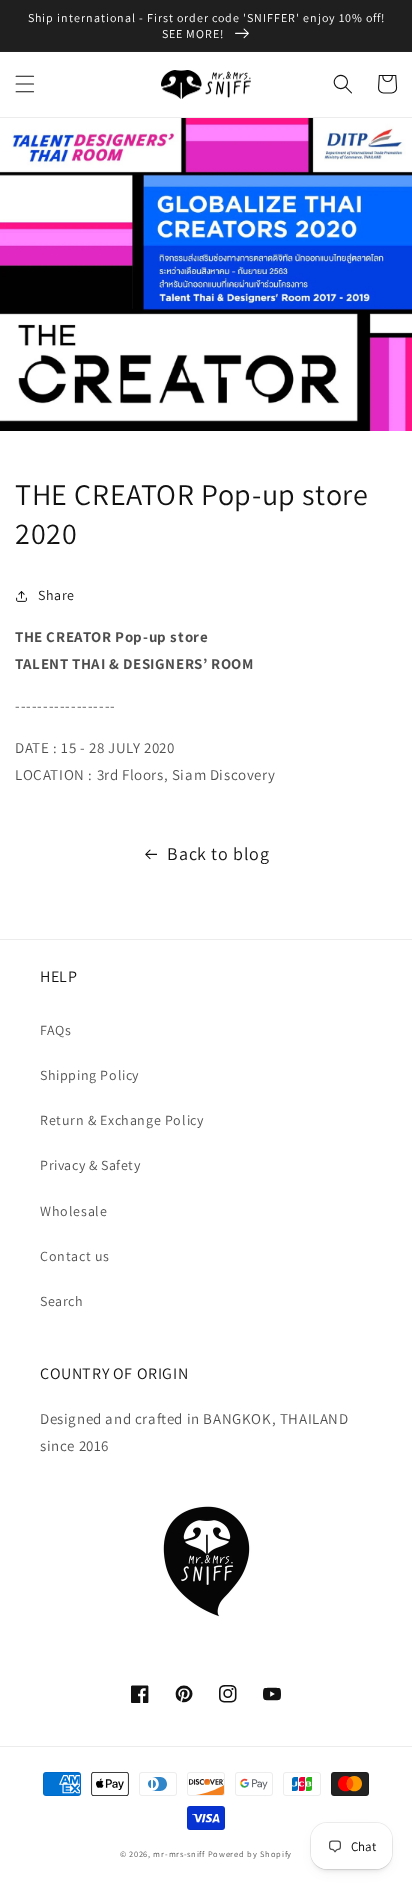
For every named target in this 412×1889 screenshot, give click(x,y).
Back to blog (218, 853)
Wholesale (73, 1211)
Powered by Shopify (250, 1853)
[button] (25, 84)
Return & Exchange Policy (121, 1120)
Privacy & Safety (90, 1165)
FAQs (55, 1030)
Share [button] (56, 595)
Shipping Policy (89, 1075)
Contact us (75, 1256)
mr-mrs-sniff (178, 1853)
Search (62, 1301)
